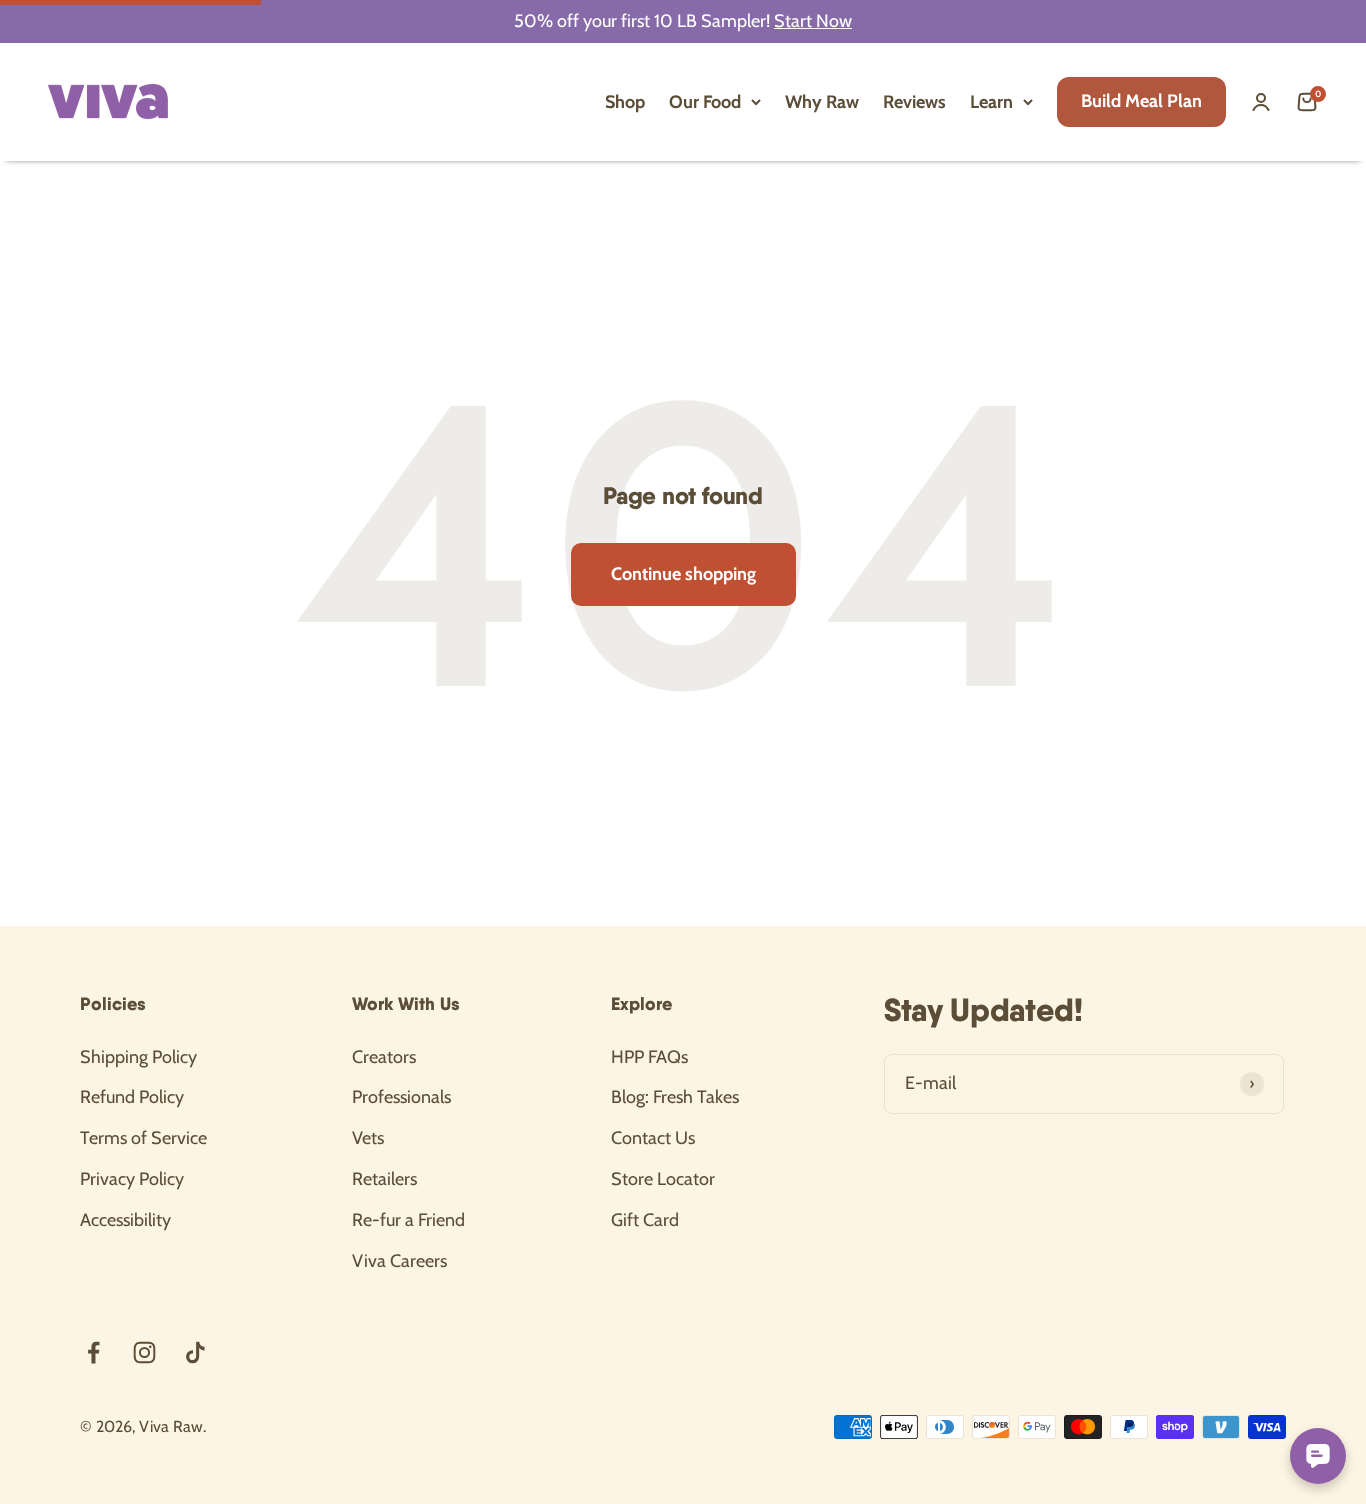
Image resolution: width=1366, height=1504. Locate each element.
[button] (1307, 102)
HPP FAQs (649, 1057)
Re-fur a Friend (408, 1220)
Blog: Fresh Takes (675, 1097)
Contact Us (653, 1138)
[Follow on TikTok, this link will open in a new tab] (195, 1352)
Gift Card (645, 1220)
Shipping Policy (138, 1057)
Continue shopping (683, 574)
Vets (368, 1138)
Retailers (384, 1179)
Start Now (813, 21)
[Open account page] (1261, 102)
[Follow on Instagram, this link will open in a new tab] (144, 1352)
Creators (384, 1057)
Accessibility (125, 1220)
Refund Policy (132, 1097)
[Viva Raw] (108, 101)
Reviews (914, 102)
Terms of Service (143, 1138)
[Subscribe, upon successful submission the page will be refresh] (1252, 1084)
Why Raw (822, 102)
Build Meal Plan (1141, 101)
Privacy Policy (132, 1179)
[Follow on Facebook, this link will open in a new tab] (93, 1352)
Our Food (705, 102)
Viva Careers (399, 1261)
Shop (625, 102)
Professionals (401, 1097)
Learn (991, 102)
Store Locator (663, 1179)
